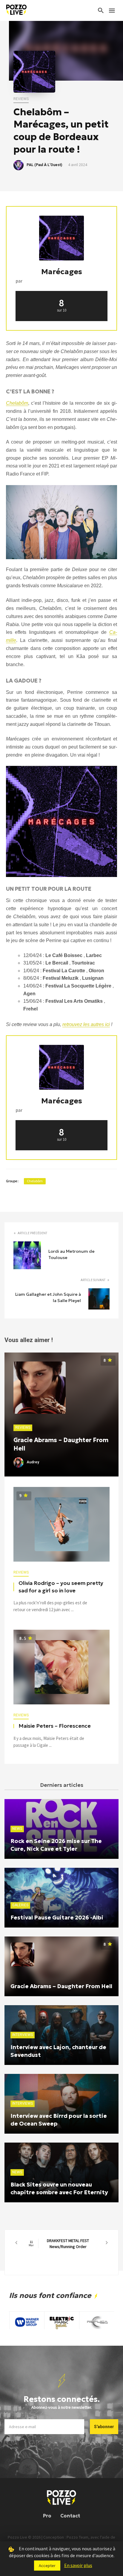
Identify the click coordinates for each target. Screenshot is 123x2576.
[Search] (101, 10)
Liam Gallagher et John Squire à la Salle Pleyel (48, 1297)
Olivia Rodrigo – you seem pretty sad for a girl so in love (61, 1587)
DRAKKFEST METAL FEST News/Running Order (59, 2244)
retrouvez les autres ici (86, 1024)
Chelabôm (35, 1181)
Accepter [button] (47, 2566)
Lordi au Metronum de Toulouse (72, 1254)
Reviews (21, 99)
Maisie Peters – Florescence (55, 1726)
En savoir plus (78, 2565)
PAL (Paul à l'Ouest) (44, 165)
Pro (47, 2516)
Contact (70, 2516)
